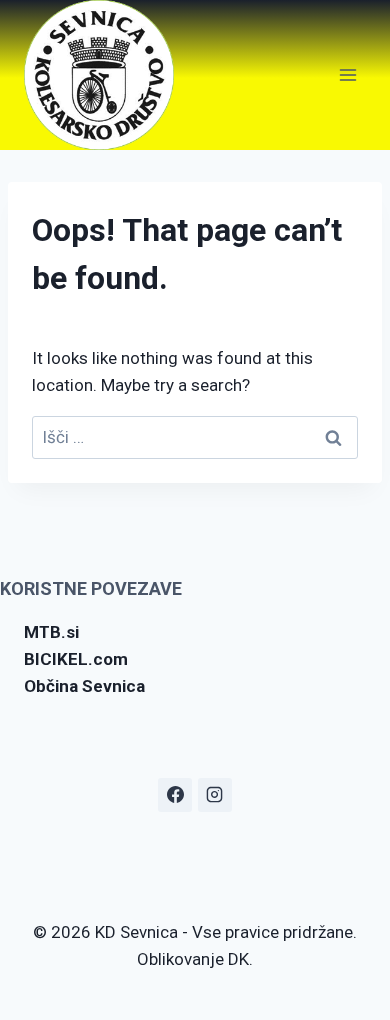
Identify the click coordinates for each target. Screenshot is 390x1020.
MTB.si (51, 632)
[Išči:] (195, 437)
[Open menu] (347, 74)
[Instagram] (215, 795)
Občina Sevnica (84, 686)
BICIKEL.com (76, 659)
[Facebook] (175, 795)
